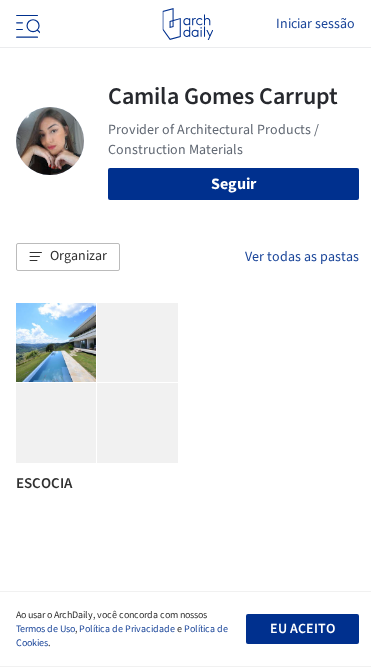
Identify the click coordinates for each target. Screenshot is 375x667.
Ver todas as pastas (302, 257)
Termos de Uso (45, 629)
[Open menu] (26, 24)
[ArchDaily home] (187, 24)
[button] (68, 257)
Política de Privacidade (127, 629)
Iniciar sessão (315, 24)
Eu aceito (302, 629)
